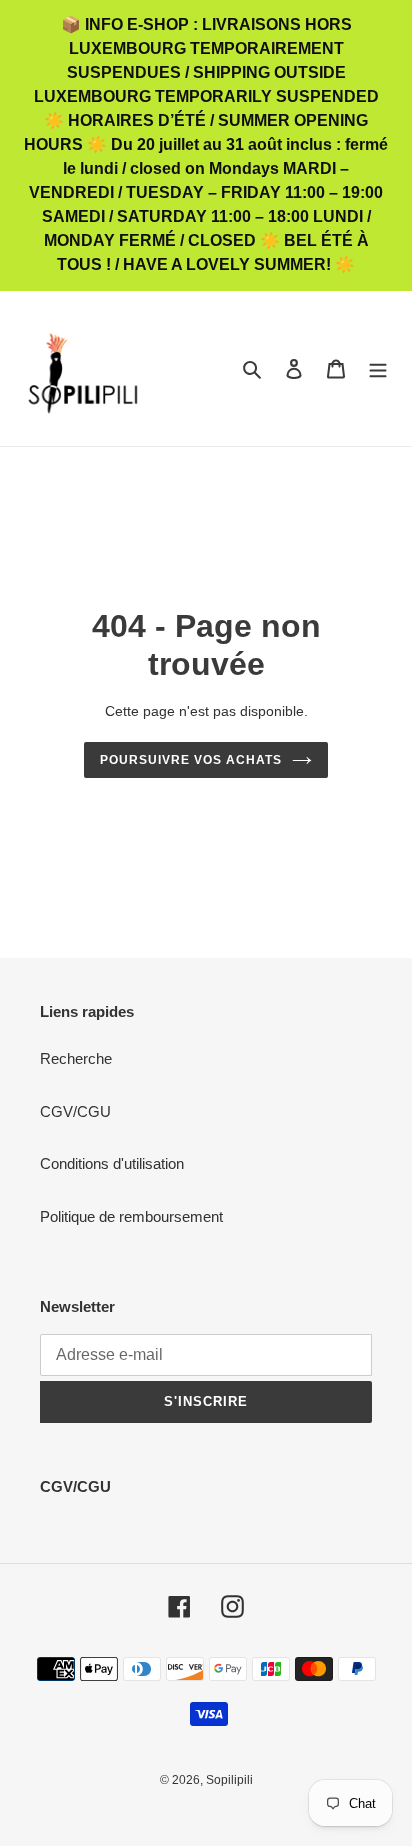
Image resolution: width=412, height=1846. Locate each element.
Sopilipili (229, 1780)
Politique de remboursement (131, 1216)
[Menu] (378, 368)
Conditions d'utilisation (112, 1163)
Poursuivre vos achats (190, 760)
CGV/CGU (75, 1111)
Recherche (76, 1058)
